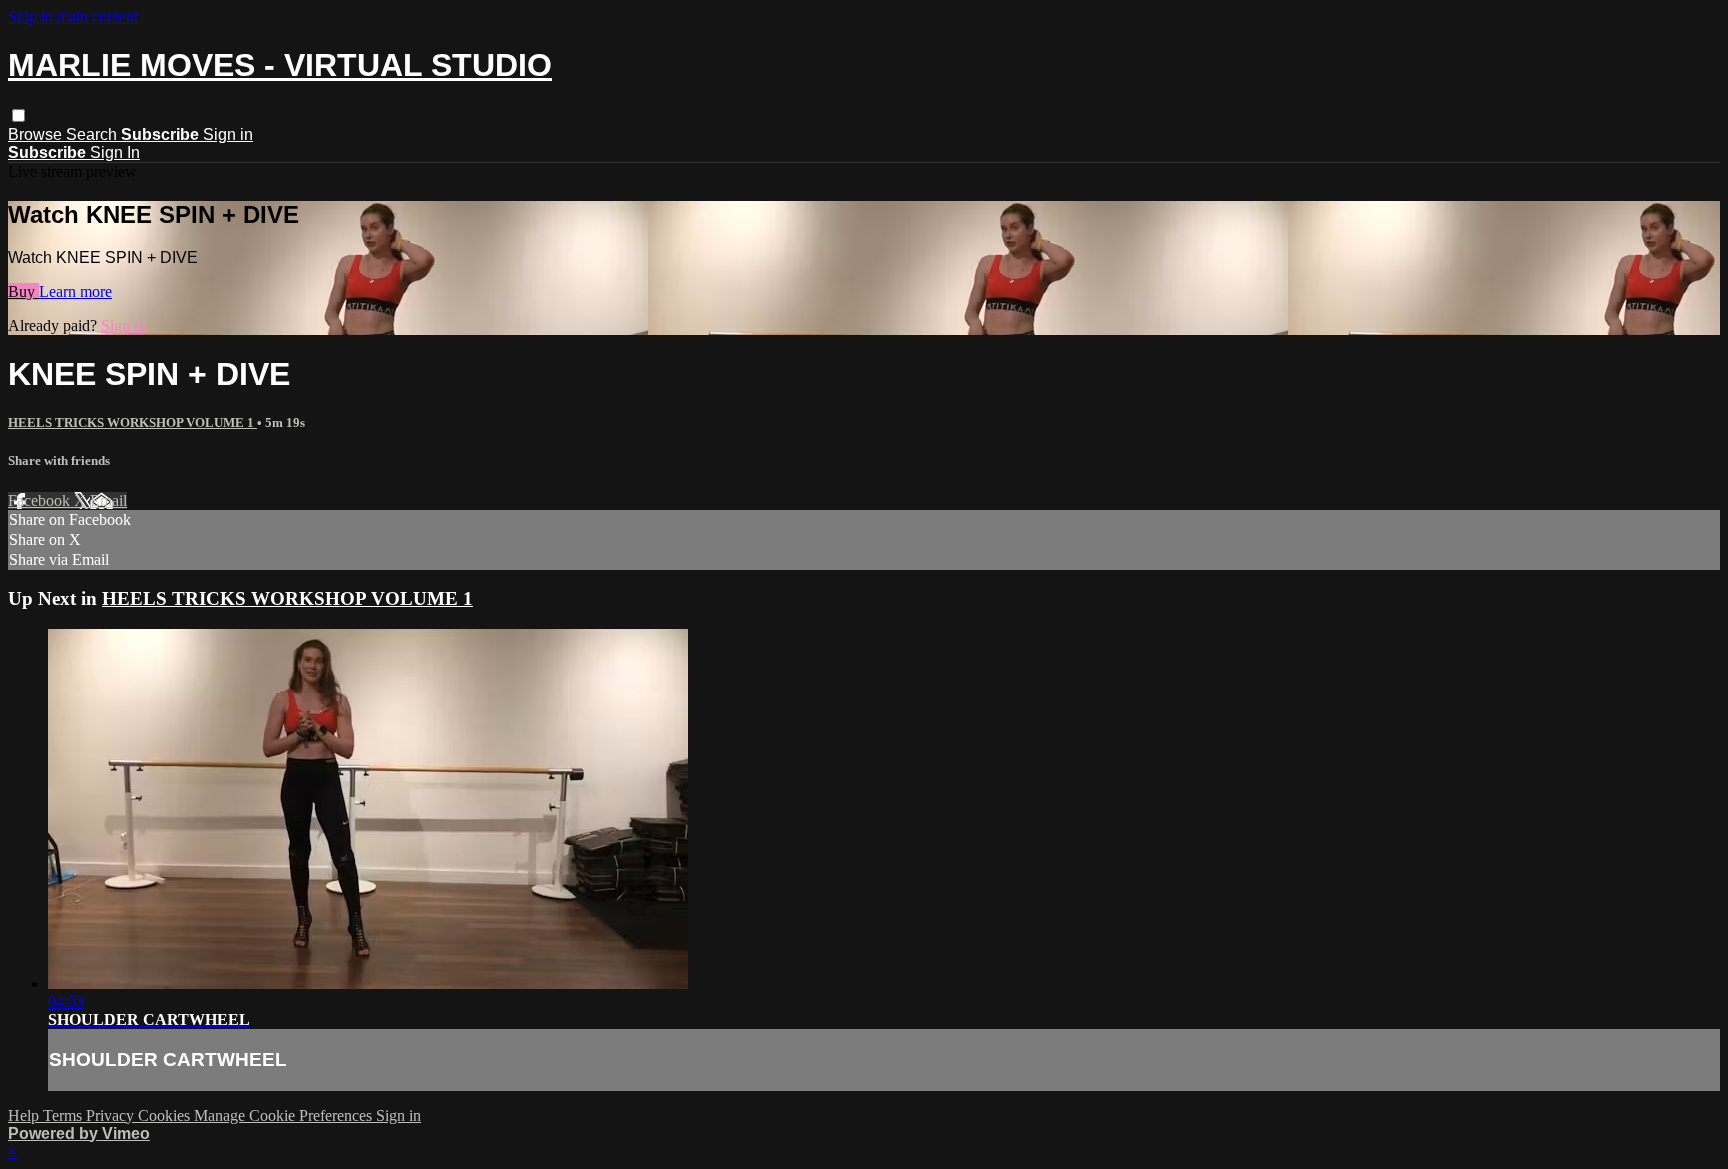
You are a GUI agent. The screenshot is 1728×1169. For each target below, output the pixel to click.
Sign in (228, 134)
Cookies (166, 1115)
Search (93, 134)
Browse (37, 134)
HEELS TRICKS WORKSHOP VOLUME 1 (132, 422)
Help (25, 1115)
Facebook (41, 500)
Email (108, 500)
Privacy (112, 1115)
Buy (23, 291)
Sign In (115, 152)
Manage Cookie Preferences (285, 1115)
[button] (18, 115)
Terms (64, 1115)
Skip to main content (73, 16)
